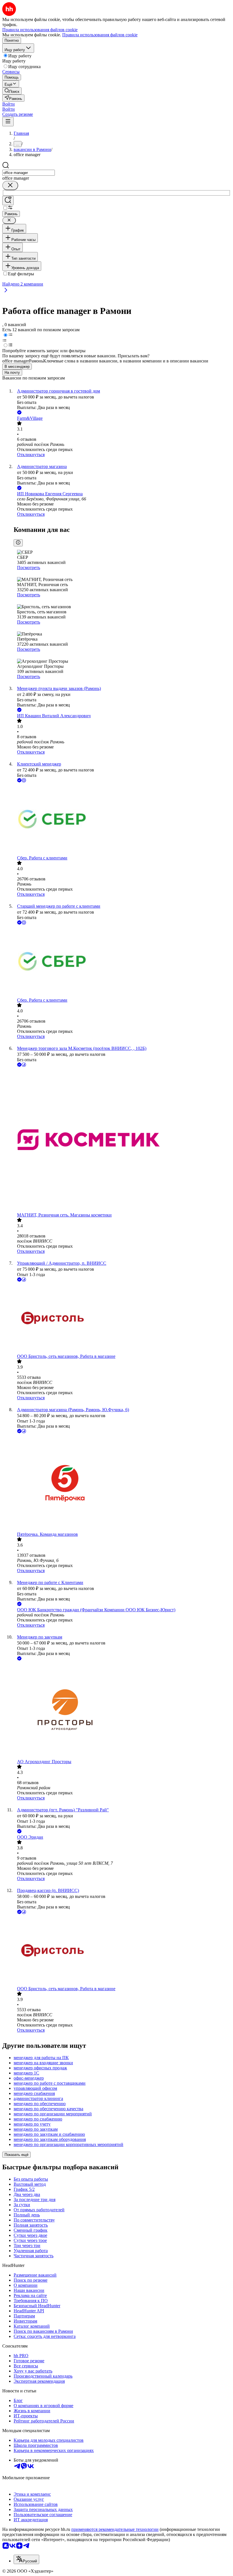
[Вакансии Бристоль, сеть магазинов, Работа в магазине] (122, 1318)
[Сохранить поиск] (8, 201)
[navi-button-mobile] (8, 122)
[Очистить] (10, 185)
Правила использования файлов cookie (100, 35)
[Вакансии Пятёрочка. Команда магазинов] (122, 1483)
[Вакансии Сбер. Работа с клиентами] (122, 820)
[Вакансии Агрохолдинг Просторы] (122, 1710)
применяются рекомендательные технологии (115, 2529)
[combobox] (29, 173)
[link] (12, 91)
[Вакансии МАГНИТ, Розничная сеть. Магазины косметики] (122, 1140)
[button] (9, 104)
